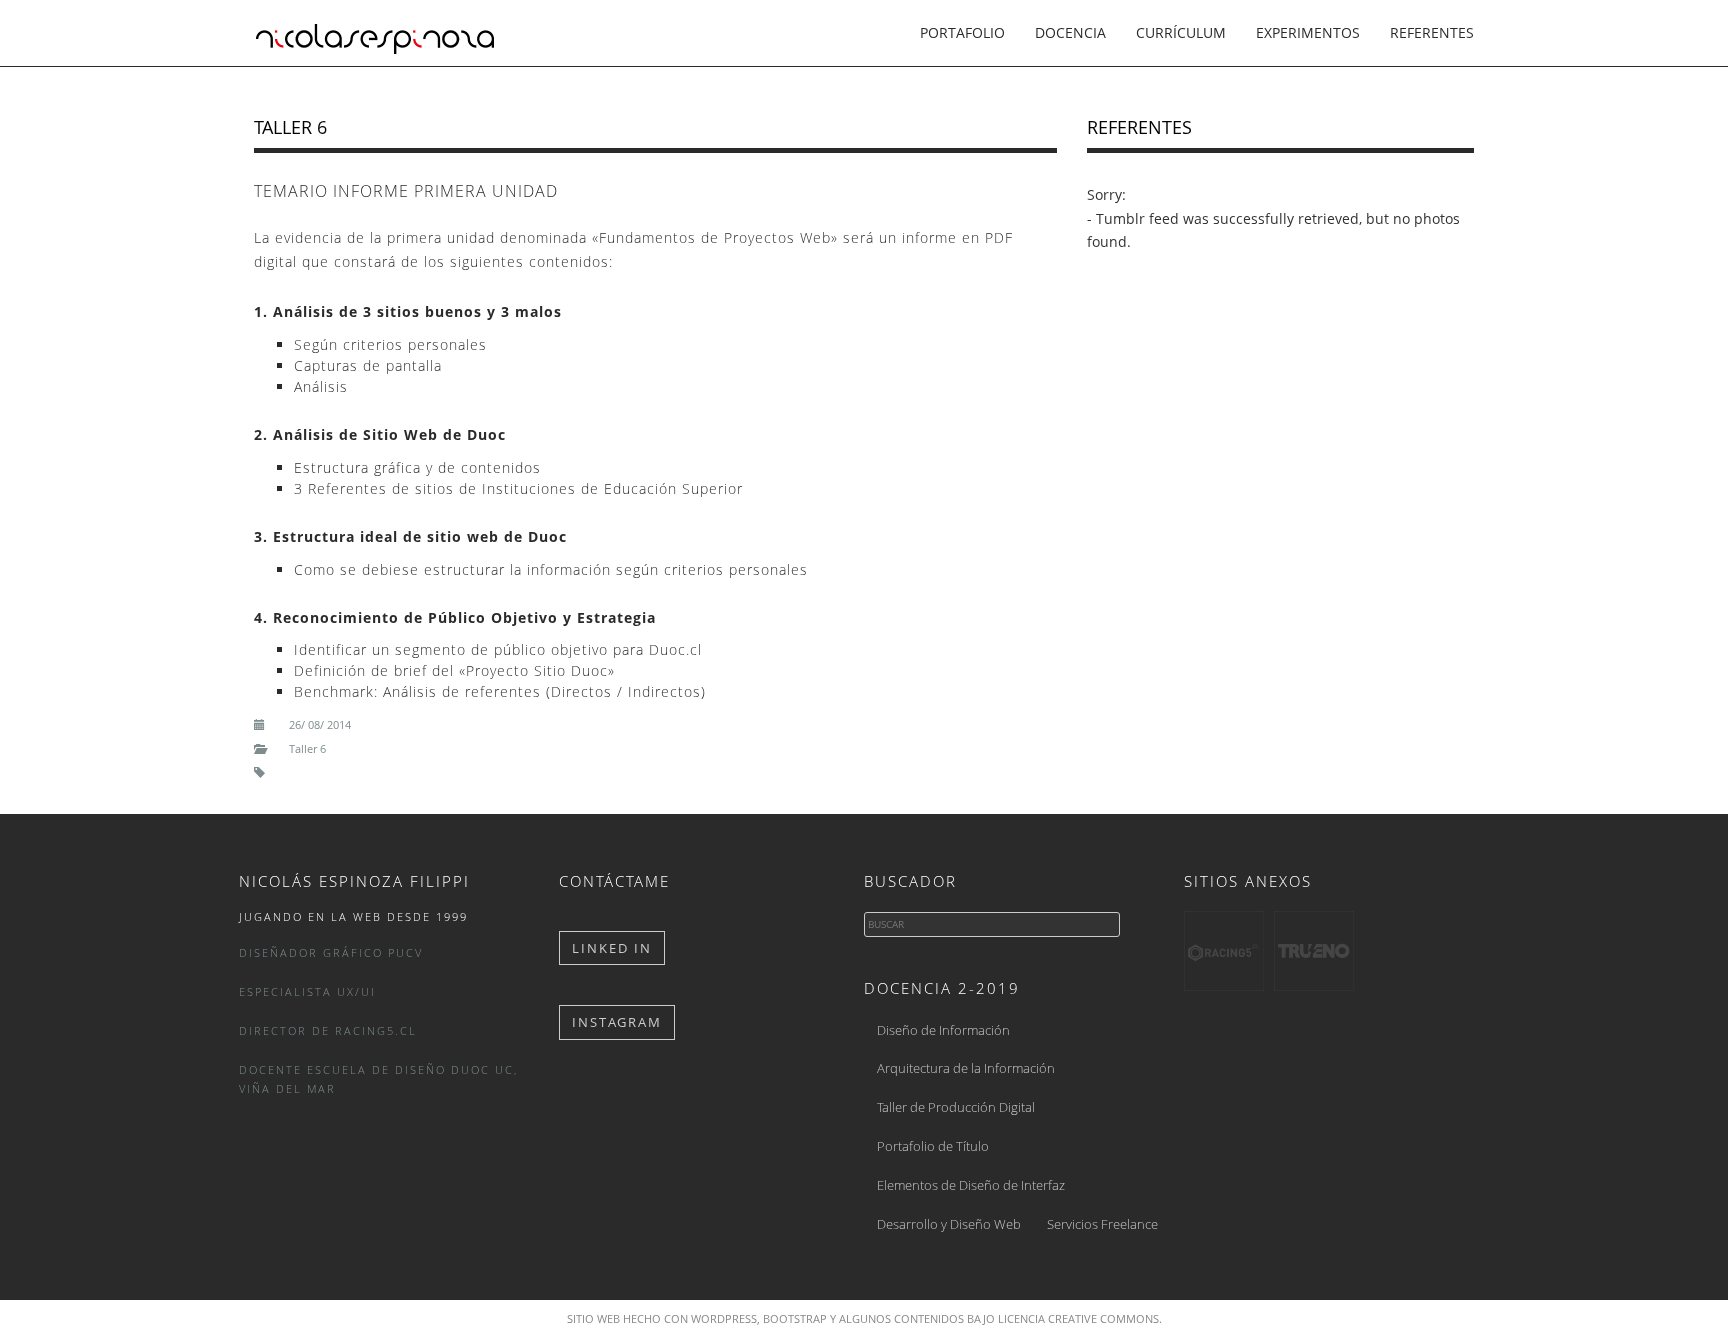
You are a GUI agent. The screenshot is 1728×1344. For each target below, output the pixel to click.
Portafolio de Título (933, 1146)
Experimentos (1308, 32)
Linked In (612, 948)
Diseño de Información (943, 1030)
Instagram (617, 1022)
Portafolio (962, 32)
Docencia (1070, 32)
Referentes (1432, 32)
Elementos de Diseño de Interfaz (971, 1185)
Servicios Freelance (1102, 1224)
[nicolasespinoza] (375, 32)
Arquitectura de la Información (966, 1068)
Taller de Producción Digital (956, 1107)
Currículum (1181, 32)
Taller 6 (290, 127)
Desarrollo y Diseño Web (949, 1224)
